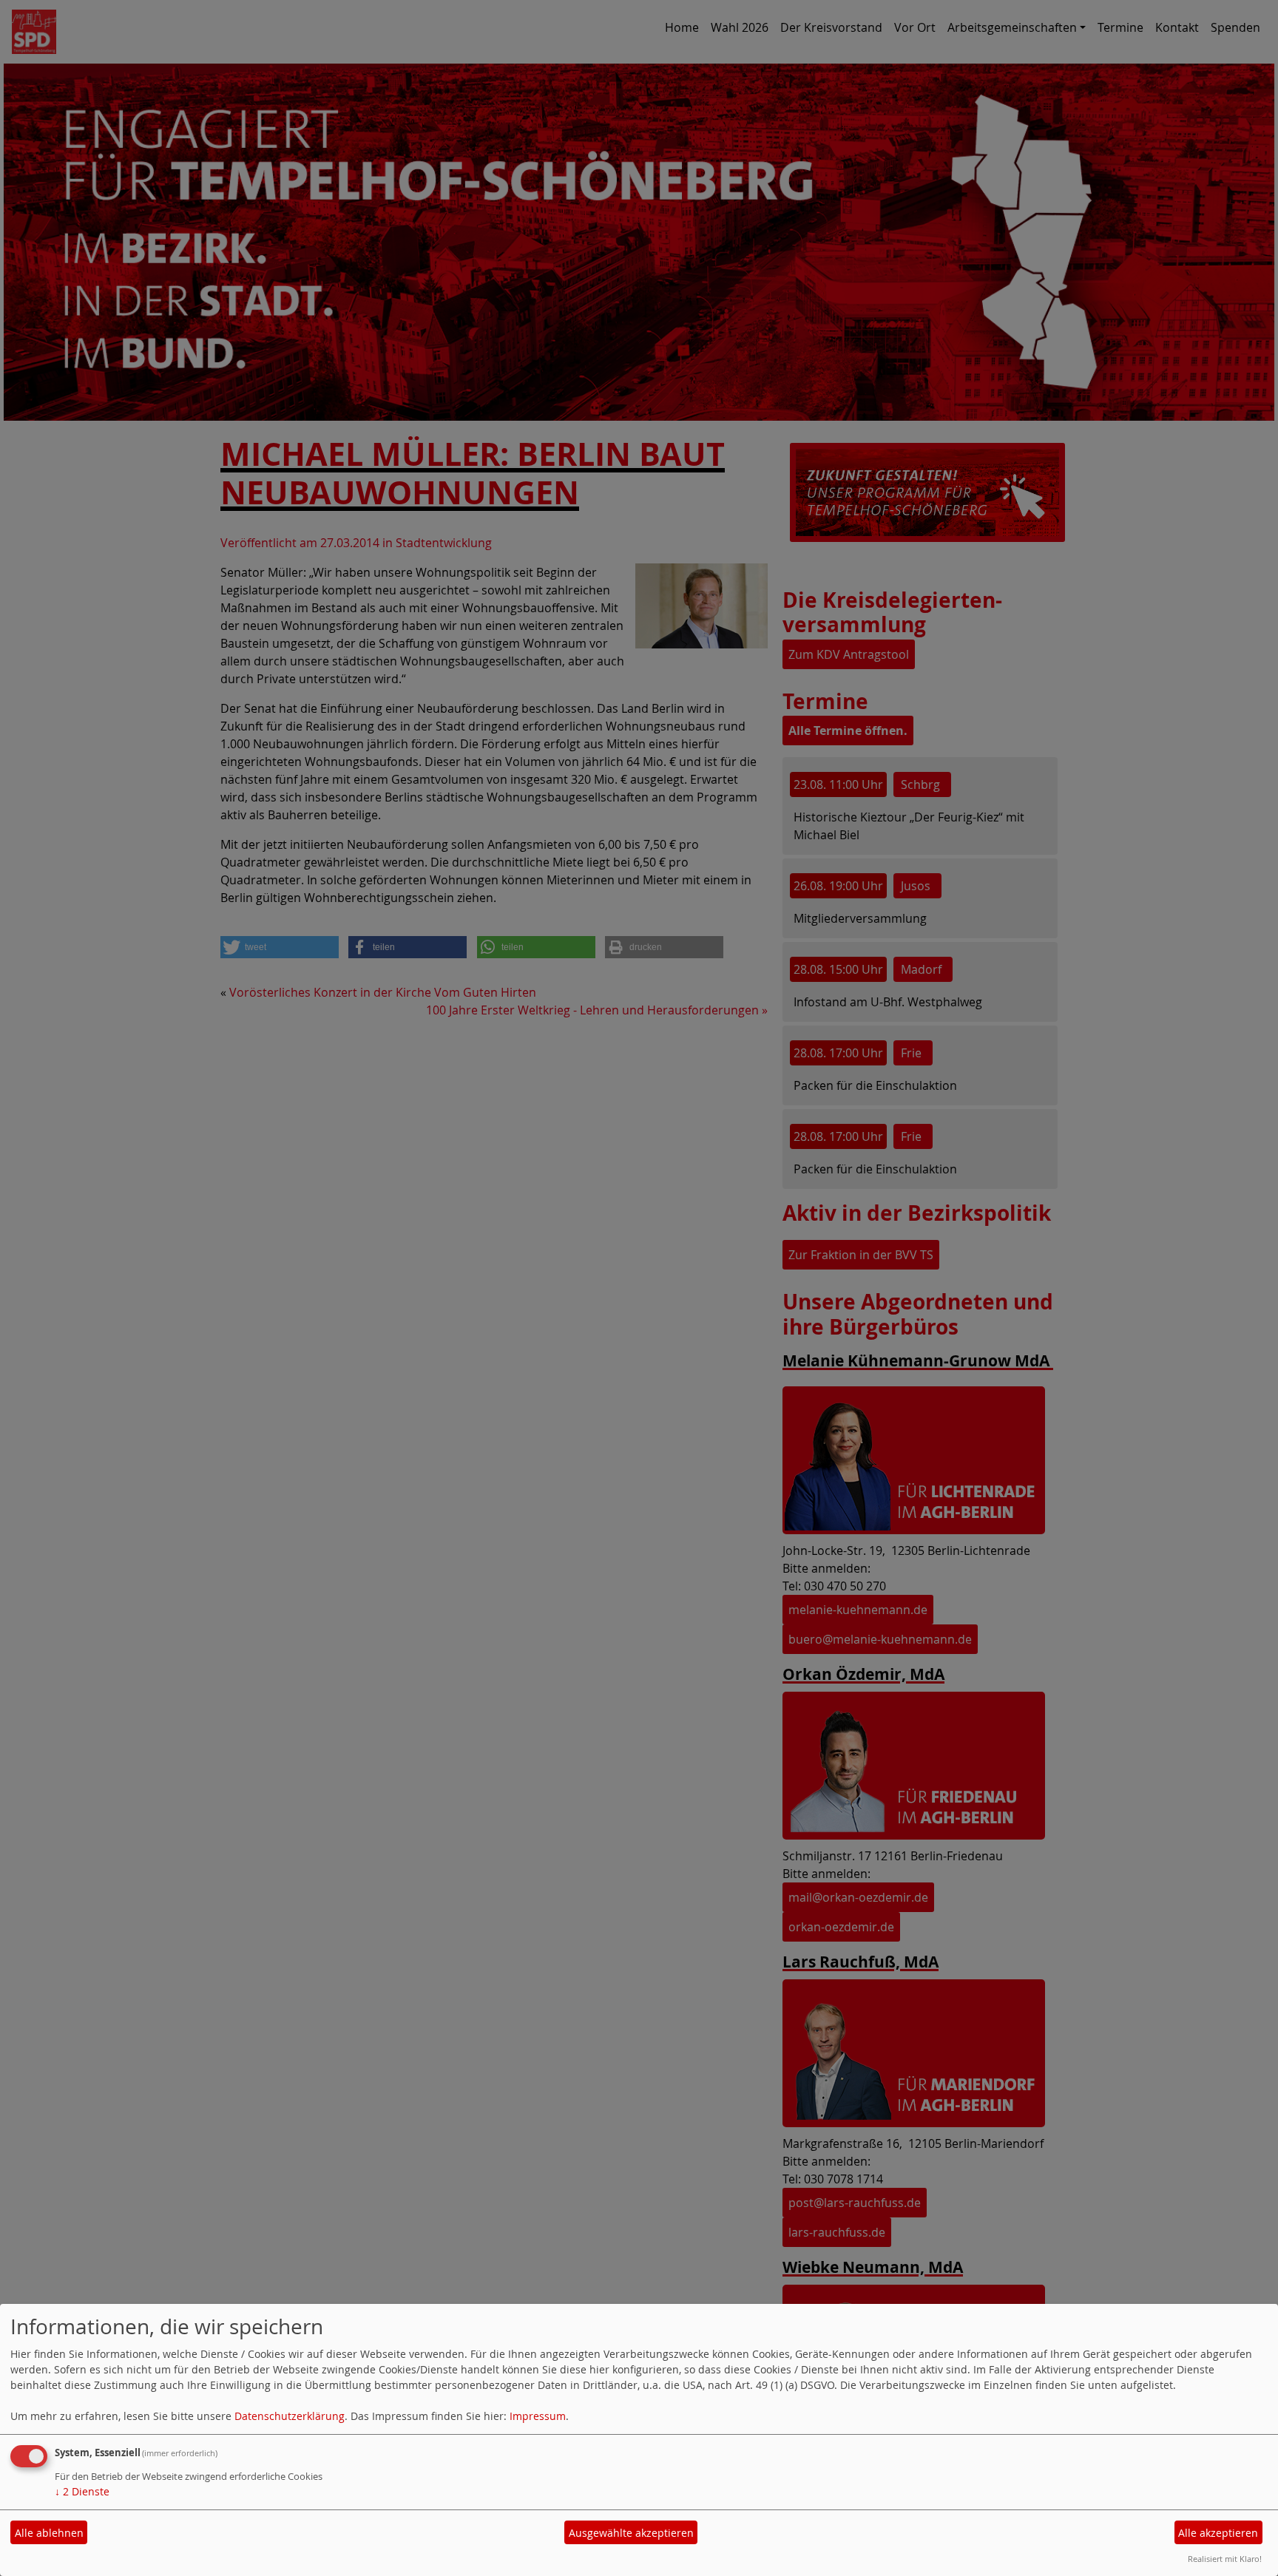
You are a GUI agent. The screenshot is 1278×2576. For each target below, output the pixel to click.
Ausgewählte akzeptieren (631, 2533)
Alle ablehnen (49, 2533)
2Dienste (82, 2491)
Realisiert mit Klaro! (1225, 2559)
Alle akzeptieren (1218, 2533)
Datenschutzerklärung (290, 2416)
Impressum (538, 2416)
